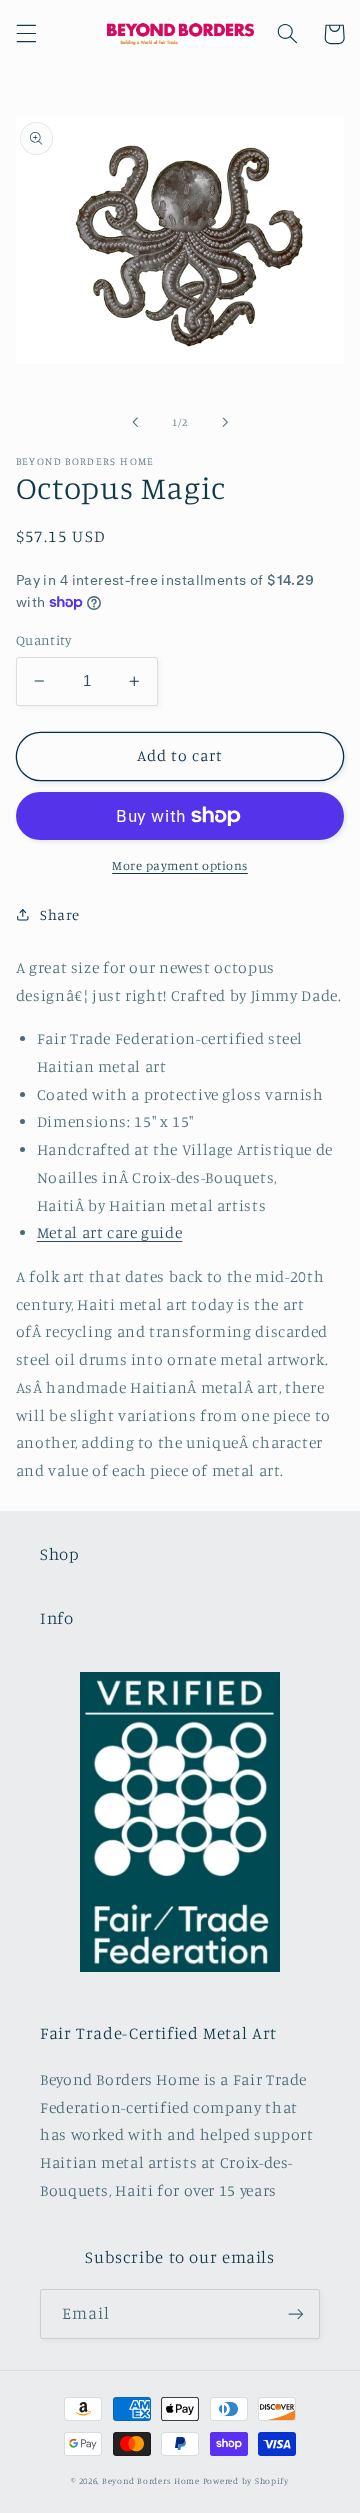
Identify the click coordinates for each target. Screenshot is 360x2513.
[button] (26, 34)
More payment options (180, 865)
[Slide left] (135, 422)
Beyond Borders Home (151, 2480)
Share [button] (60, 914)
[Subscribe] (296, 2313)
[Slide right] (225, 422)
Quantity (43, 640)
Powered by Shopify (246, 2480)
